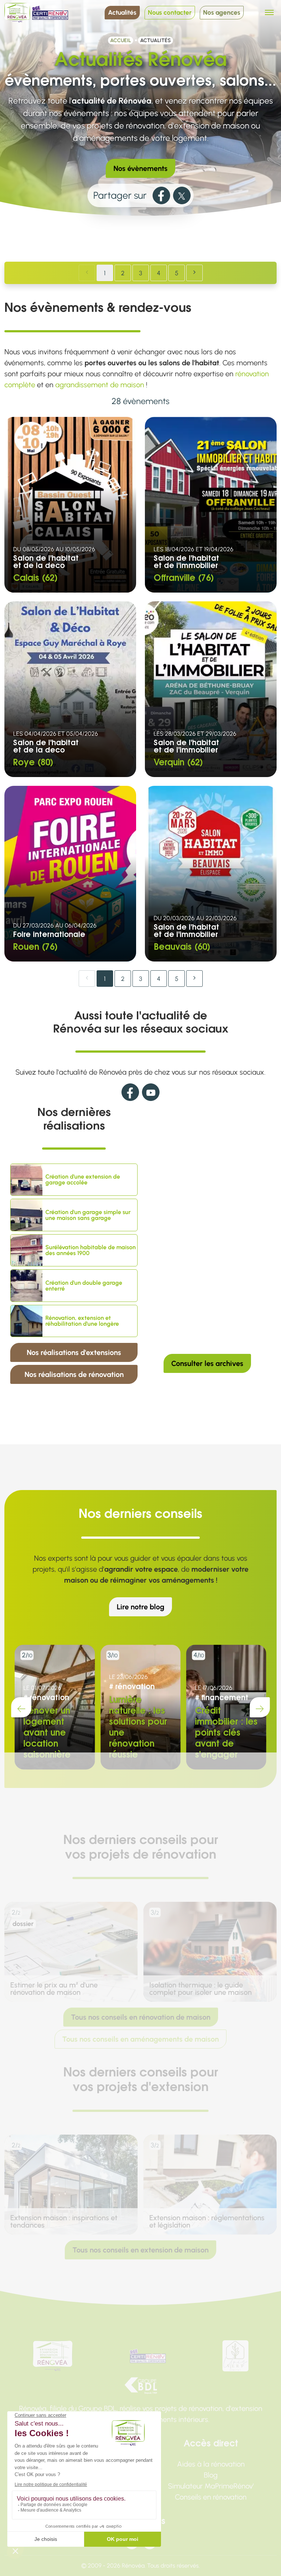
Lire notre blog (140, 1607)
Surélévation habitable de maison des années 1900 (91, 1250)
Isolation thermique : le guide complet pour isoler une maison (201, 1989)
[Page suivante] (194, 273)
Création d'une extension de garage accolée (83, 1180)
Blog (211, 2475)
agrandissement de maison (100, 385)
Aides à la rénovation (211, 2464)
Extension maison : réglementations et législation (207, 2221)
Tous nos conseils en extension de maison (140, 2250)
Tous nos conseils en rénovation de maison (141, 2017)
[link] (161, 195)
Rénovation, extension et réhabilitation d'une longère (82, 1321)
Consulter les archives (207, 1363)
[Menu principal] (269, 12)
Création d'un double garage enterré (84, 1286)
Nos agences (222, 12)
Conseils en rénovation (211, 2497)
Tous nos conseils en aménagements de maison (140, 2039)
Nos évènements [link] (140, 168)
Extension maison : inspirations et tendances (64, 2221)
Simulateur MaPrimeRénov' (211, 2486)
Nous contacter (170, 12)
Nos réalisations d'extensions (74, 1352)
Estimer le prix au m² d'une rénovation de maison (54, 1989)
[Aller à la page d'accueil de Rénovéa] (17, 13)
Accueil (121, 40)
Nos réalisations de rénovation (74, 1374)
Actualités (122, 12)
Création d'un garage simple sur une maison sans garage (88, 1215)
